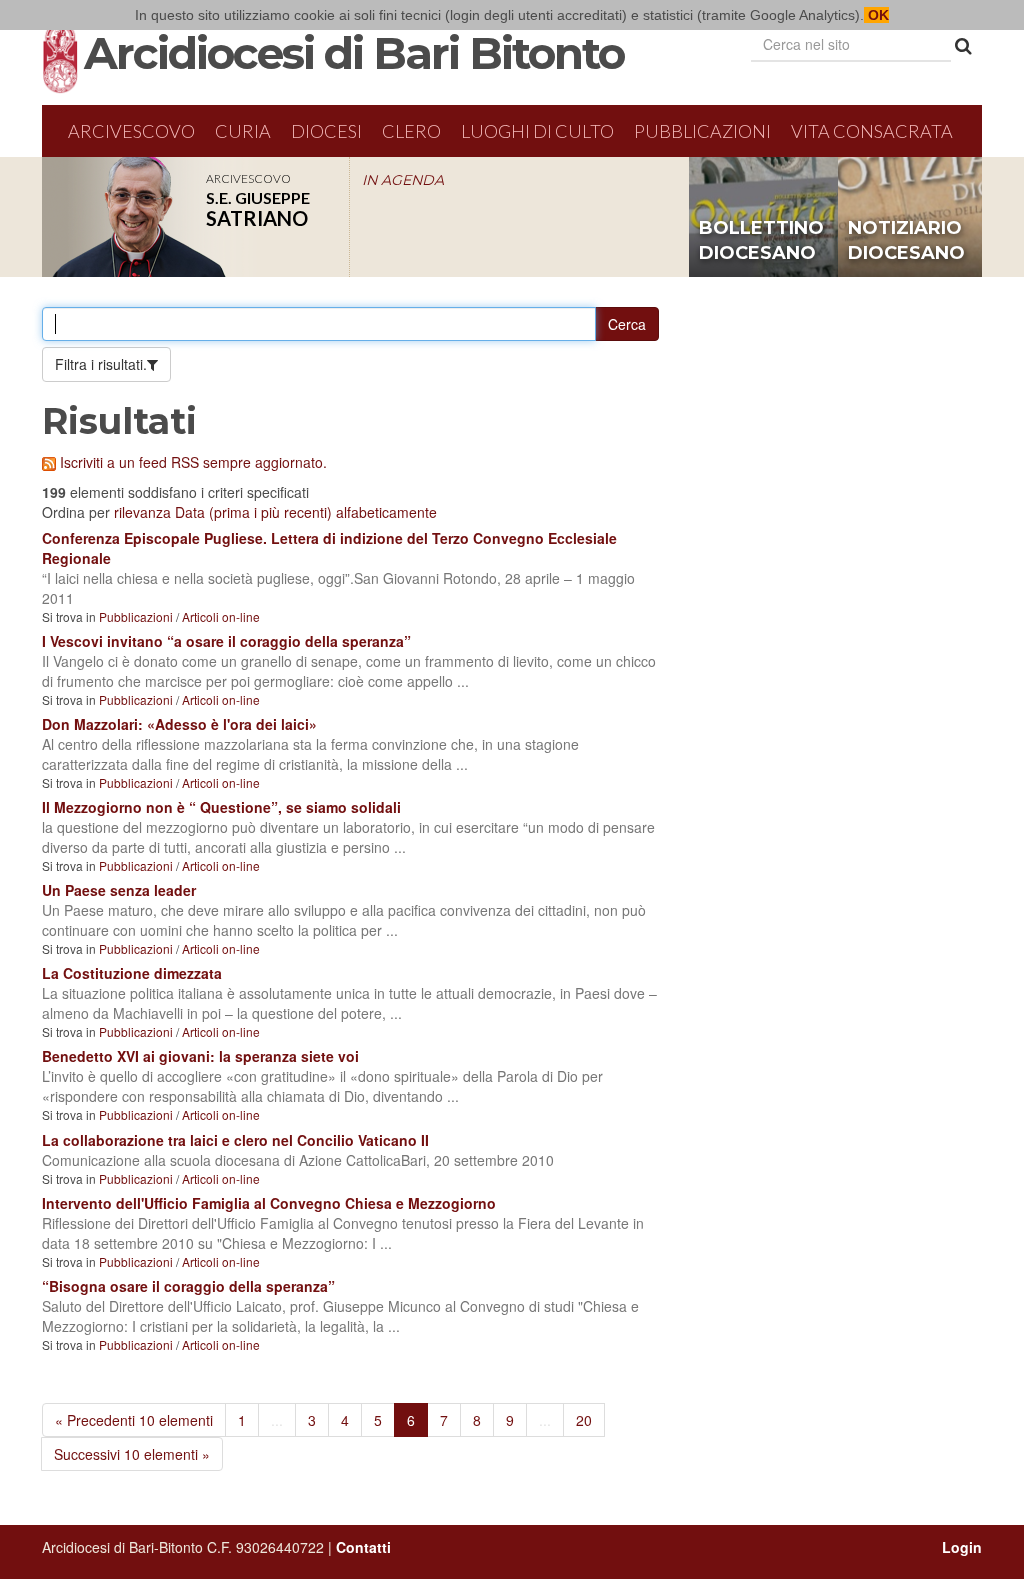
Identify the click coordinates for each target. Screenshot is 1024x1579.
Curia (243, 131)
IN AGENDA (403, 180)
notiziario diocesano (906, 241)
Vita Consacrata (872, 131)
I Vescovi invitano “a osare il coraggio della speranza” (226, 641)
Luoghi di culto (537, 131)
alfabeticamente (386, 512)
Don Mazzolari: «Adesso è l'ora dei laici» (179, 724)
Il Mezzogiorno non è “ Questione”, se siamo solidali (221, 807)
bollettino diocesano (761, 241)
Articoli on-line (221, 616)
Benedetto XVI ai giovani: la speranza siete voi (200, 1056)
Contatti (363, 1547)
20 (584, 1420)
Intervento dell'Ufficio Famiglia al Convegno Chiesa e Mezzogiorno (269, 1203)
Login (962, 1547)
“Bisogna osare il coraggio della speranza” (188, 1286)
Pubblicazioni (702, 131)
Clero (411, 131)
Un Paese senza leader (119, 890)
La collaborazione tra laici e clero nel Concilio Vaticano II (235, 1140)
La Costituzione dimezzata (132, 973)
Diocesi (326, 131)
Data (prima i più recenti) (253, 512)
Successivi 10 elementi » (132, 1454)
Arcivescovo (131, 131)
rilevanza (142, 512)
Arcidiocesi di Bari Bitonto (354, 53)
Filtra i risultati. (101, 364)
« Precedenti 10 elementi (134, 1420)
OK (876, 15)
